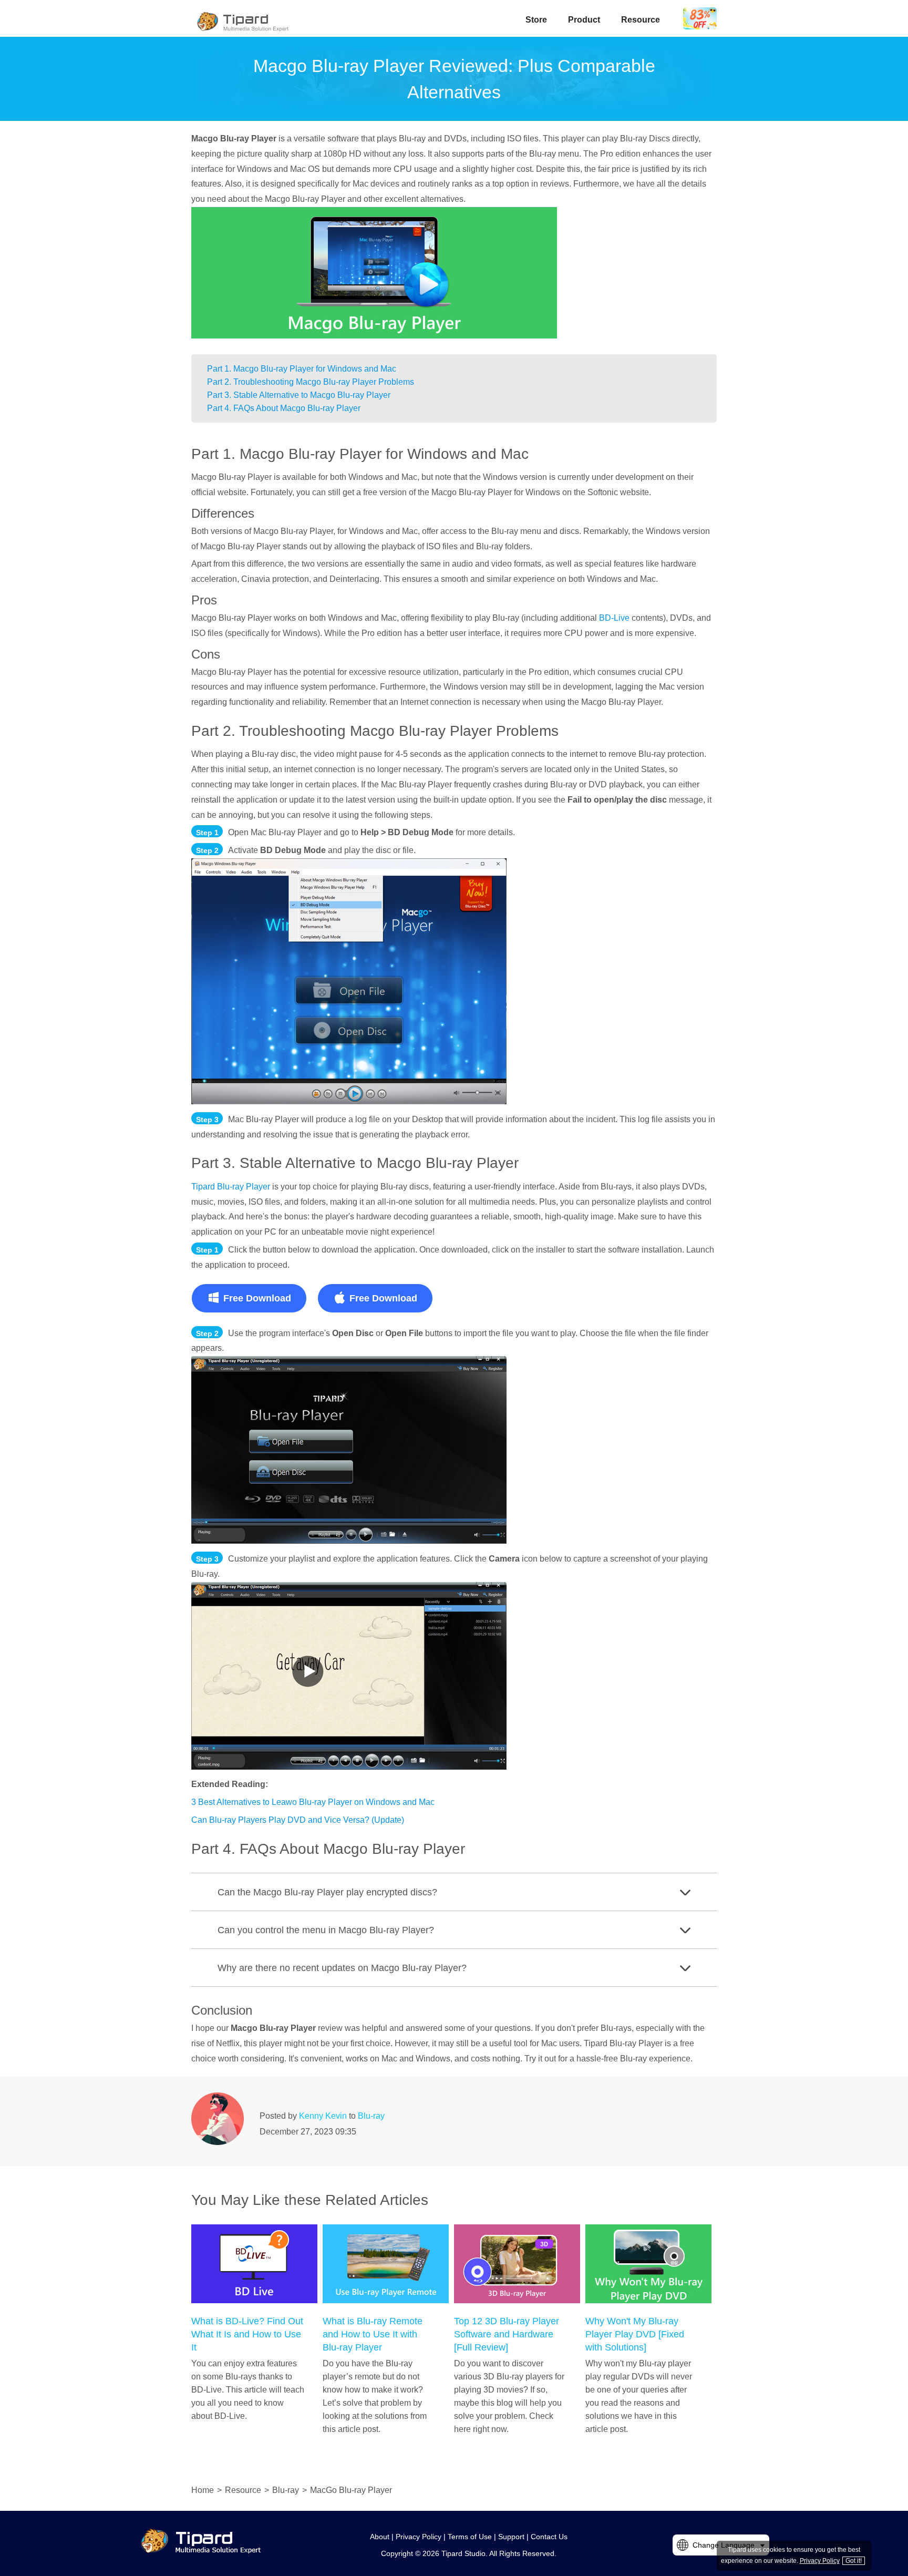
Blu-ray (371, 2116)
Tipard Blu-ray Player (231, 1187)
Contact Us (549, 2537)
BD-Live (615, 618)
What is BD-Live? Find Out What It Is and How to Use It (247, 2334)
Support (511, 2537)
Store (536, 20)
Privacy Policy (419, 2537)
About (380, 2537)
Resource (641, 20)
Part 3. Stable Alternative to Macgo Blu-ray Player (299, 395)
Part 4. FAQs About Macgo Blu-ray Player (284, 408)
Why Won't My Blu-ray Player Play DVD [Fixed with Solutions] (635, 2334)
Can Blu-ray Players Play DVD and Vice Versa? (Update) (298, 1820)
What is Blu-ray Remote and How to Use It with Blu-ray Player (373, 2334)
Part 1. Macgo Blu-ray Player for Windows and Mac (302, 369)
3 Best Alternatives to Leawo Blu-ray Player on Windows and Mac (313, 1802)
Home (203, 2490)
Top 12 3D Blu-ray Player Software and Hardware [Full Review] (507, 2334)
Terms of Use (470, 2537)
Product (584, 20)
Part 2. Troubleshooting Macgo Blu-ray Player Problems (311, 382)
